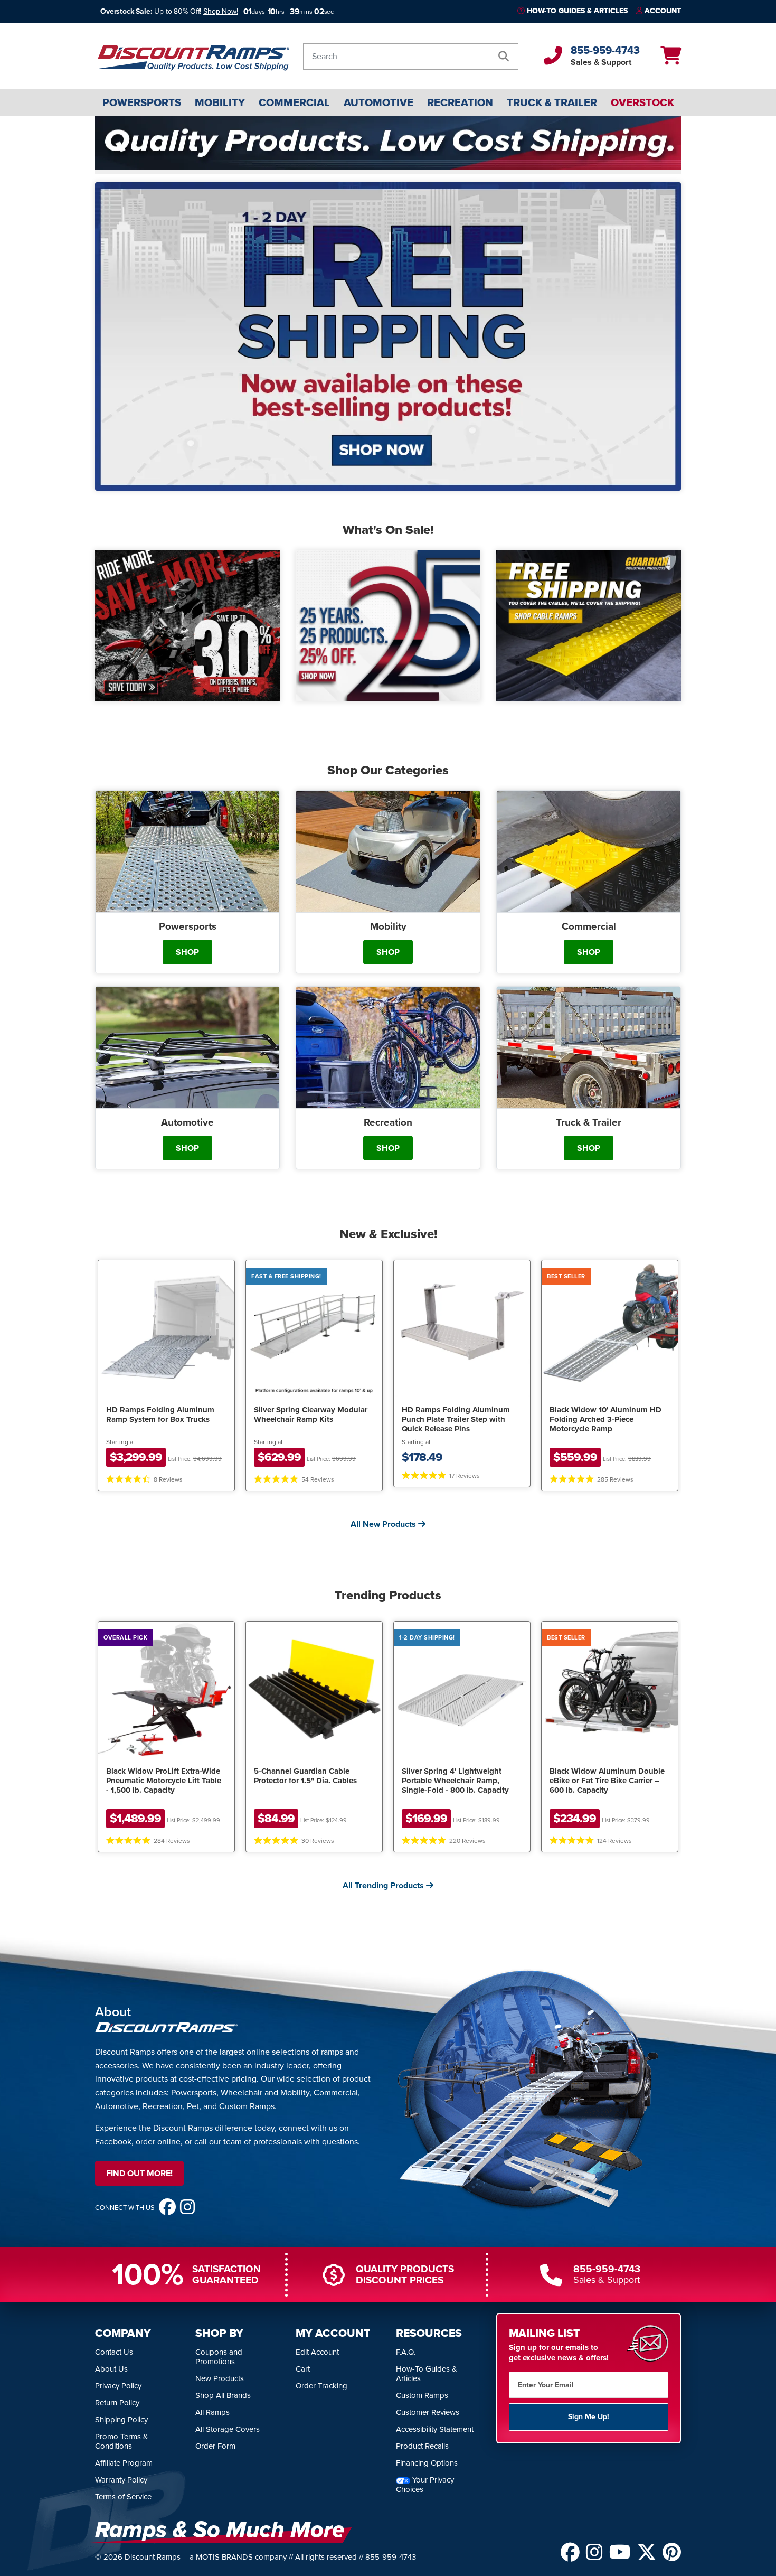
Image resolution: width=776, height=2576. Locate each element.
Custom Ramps (422, 2395)
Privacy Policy (118, 2386)
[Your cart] (671, 59)
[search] (504, 57)
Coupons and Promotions (219, 2357)
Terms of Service (123, 2497)
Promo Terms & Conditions (122, 2441)
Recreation (460, 102)
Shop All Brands (223, 2395)
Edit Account (317, 2352)
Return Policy (117, 2403)
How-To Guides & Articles (577, 11)
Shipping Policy (121, 2420)
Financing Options (427, 2463)
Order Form (215, 2446)
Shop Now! (221, 11)
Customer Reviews (428, 2412)
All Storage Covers (228, 2429)
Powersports (142, 102)
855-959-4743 (605, 50)
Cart (303, 2369)
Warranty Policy (121, 2480)
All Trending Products (384, 1885)
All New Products (384, 1524)
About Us (111, 2369)
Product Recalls (422, 2446)
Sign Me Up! (589, 2417)
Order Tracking (321, 2386)
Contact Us (114, 2352)
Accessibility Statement (435, 2429)
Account (663, 11)
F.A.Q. (406, 2352)
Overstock (642, 102)
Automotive (378, 102)
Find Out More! (139, 2173)
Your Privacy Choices (425, 2485)
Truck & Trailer (552, 102)
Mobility (220, 102)
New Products (220, 2378)
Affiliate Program (124, 2463)
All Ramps (212, 2412)
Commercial (294, 102)
